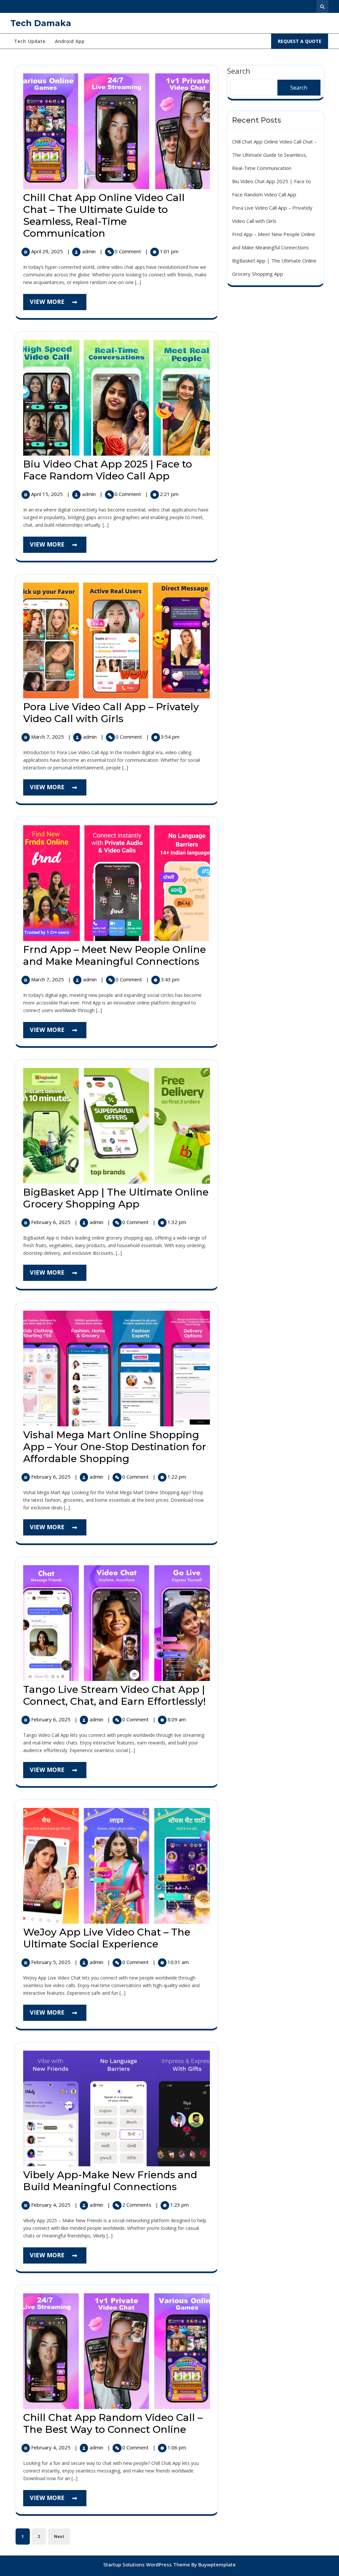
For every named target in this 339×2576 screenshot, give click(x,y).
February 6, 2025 (51, 1222)
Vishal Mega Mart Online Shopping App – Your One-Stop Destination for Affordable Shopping (115, 1447)
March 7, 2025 (48, 737)
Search (299, 88)
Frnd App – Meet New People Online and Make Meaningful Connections (115, 955)
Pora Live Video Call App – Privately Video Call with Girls (111, 713)
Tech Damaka (41, 23)
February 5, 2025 (51, 1962)
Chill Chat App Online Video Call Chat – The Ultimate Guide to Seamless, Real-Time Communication (104, 215)
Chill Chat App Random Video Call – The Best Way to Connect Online (113, 2423)
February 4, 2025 (51, 2205)
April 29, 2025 (48, 251)
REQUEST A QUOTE (303, 43)
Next (59, 2536)
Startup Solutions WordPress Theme (147, 2564)
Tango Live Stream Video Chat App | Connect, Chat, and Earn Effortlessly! (115, 1695)
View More (58, 304)
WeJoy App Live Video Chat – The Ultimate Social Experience (107, 1938)
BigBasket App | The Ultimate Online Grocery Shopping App (116, 1198)
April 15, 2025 (48, 494)
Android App (70, 41)
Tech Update (30, 41)
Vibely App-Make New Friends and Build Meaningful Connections (110, 2181)
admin (90, 251)
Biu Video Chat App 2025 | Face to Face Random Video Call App (108, 470)
